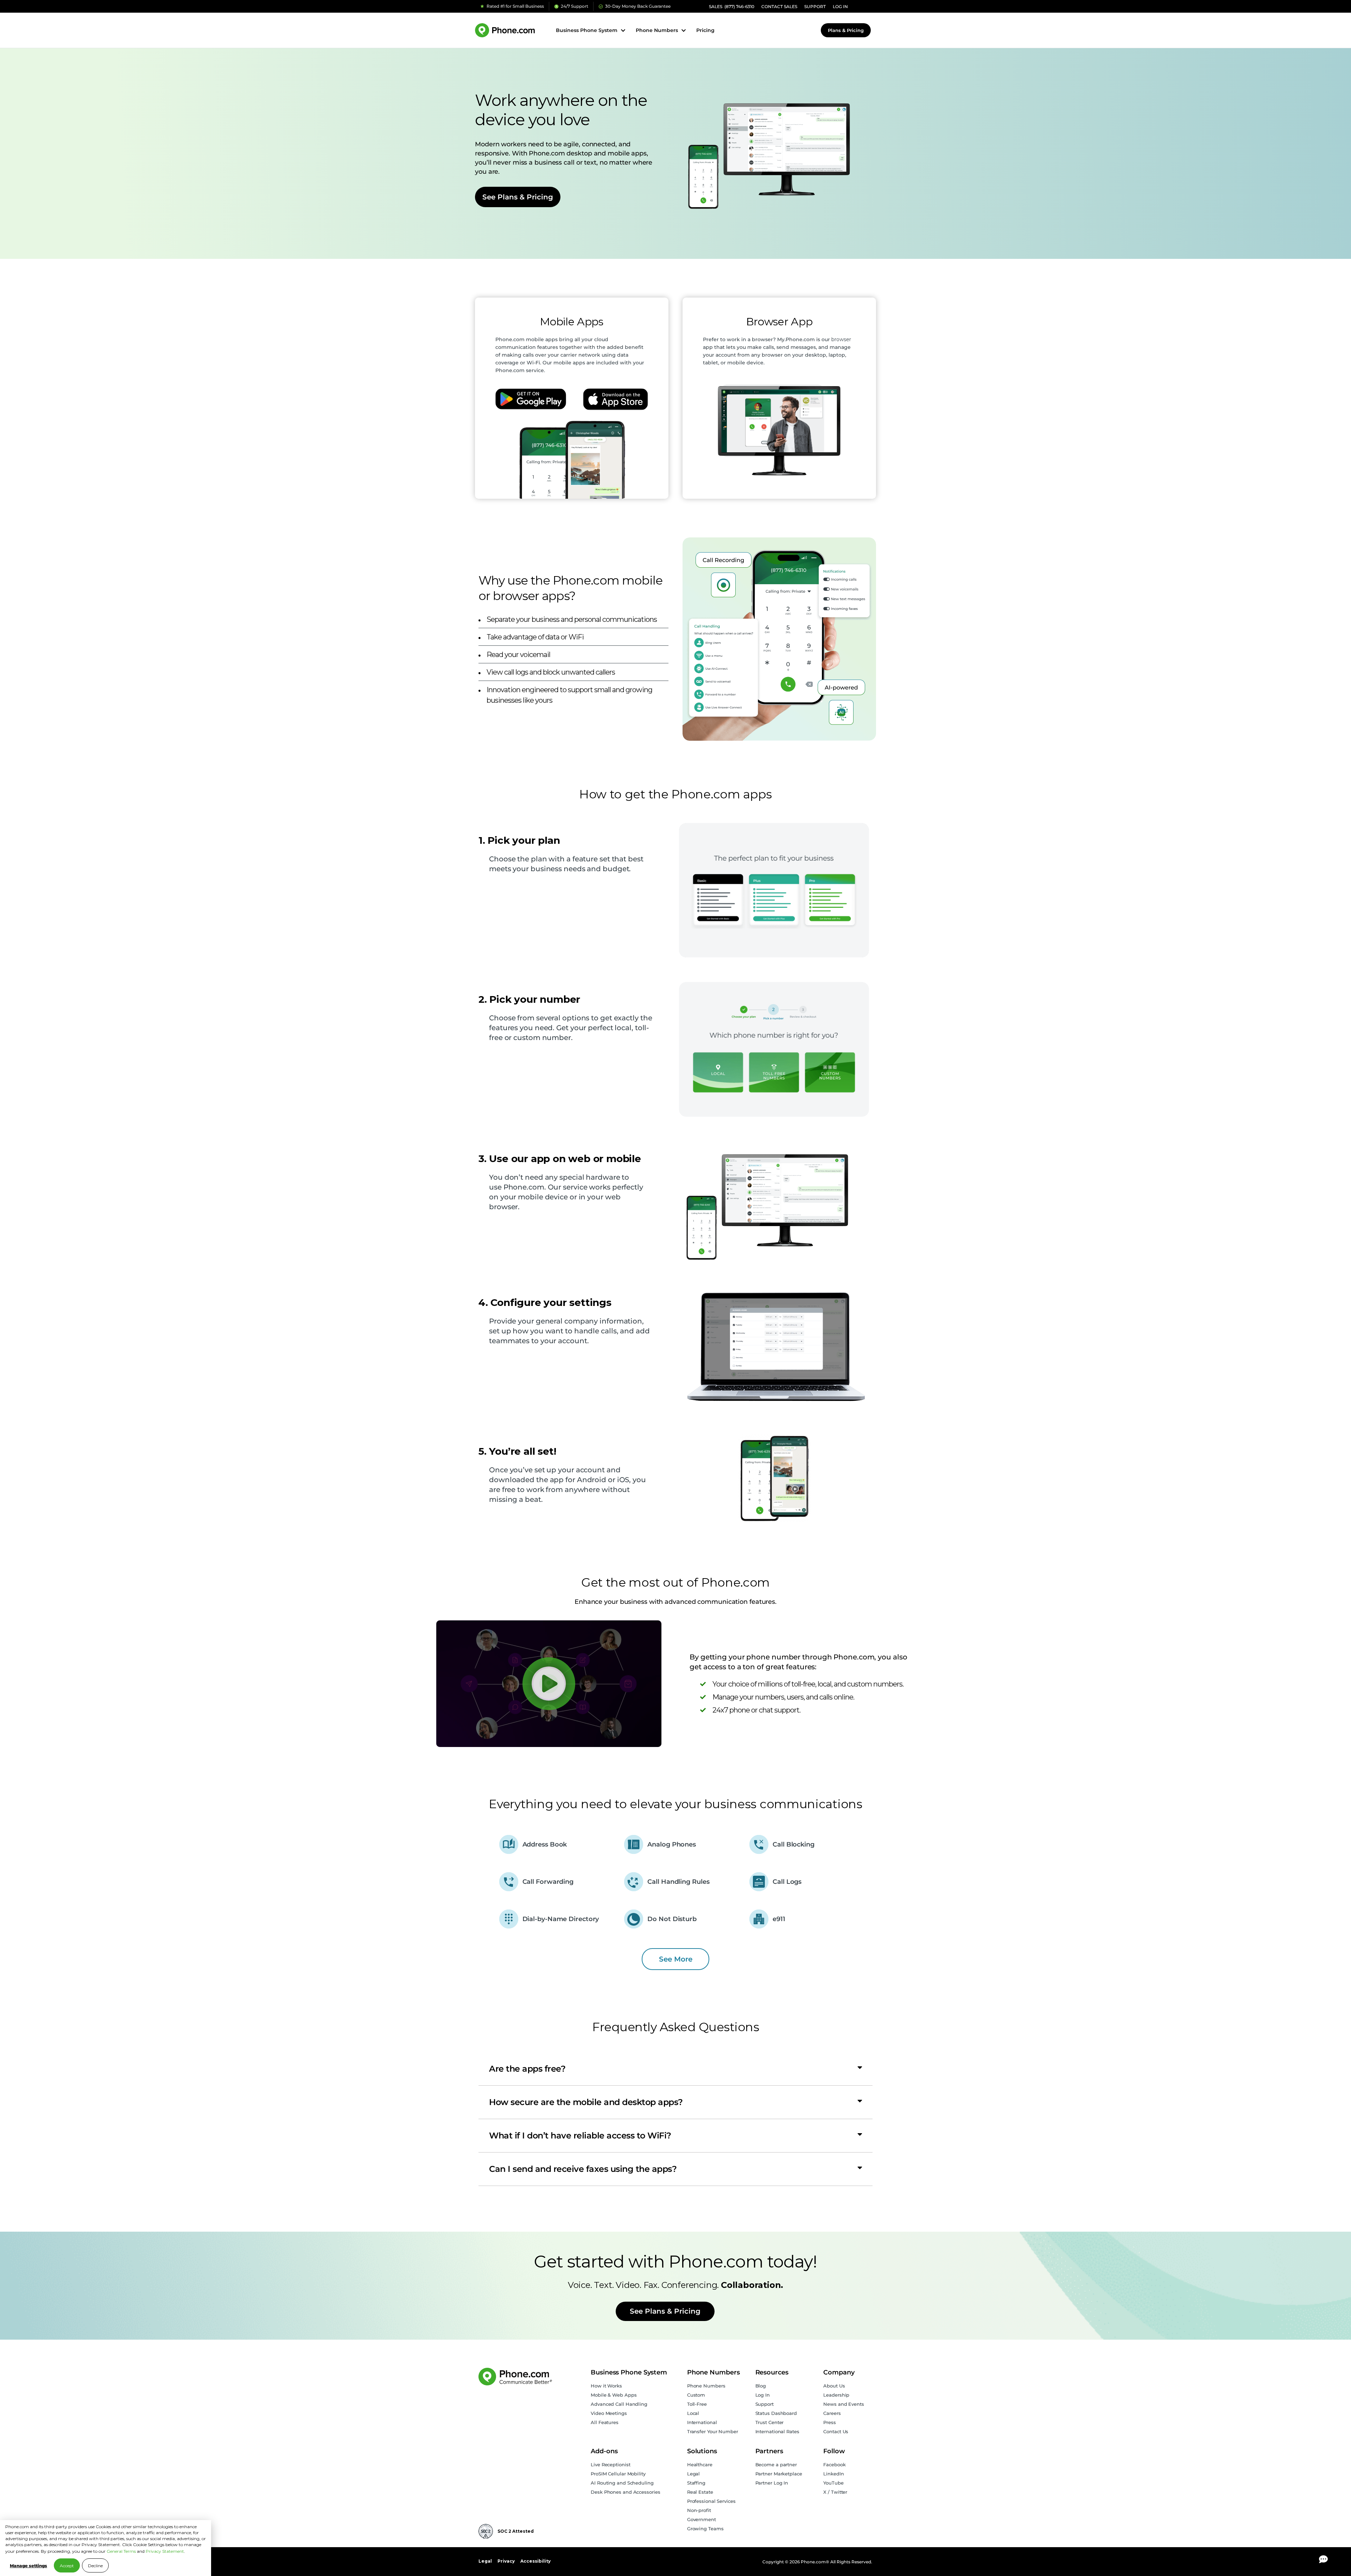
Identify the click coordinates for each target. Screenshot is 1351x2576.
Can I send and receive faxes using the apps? (583, 2169)
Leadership (836, 2395)
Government (702, 2519)
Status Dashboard (776, 2413)
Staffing (696, 2483)
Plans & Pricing (846, 30)
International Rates (777, 2431)
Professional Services (711, 2501)
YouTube (833, 2483)
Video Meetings (609, 2413)
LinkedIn (833, 2474)
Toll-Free (697, 2404)
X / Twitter (835, 2492)
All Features (605, 2422)
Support (765, 2404)
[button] (675, 2069)
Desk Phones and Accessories (625, 2492)
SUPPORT (815, 7)
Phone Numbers (706, 2386)
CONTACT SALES (779, 7)
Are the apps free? (527, 2069)
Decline (95, 2566)
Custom (696, 2395)
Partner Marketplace (779, 2474)
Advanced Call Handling (619, 2404)
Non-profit (699, 2510)
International (702, 2422)
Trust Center (770, 2422)
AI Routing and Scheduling (622, 2483)
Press (830, 2422)
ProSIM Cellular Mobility (618, 2474)
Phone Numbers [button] (657, 30)
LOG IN (840, 7)
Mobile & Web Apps (614, 2395)
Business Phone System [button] (587, 30)
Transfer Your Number (713, 2431)
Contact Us (836, 2431)
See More (676, 1959)
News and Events (844, 2404)
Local (693, 2413)
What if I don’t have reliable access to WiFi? (580, 2135)
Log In (763, 2395)
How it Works (606, 2386)
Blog (761, 2386)
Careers (832, 2413)
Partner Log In (772, 2483)
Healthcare (700, 2465)
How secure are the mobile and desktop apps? (586, 2102)
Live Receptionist (610, 2465)
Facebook (834, 2465)
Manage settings (28, 2566)
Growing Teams (705, 2529)
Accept (67, 2566)
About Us (834, 2386)
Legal (694, 2474)
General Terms (121, 2551)
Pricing (705, 30)
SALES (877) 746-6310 (732, 7)
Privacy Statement (165, 2551)
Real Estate (700, 2492)
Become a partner (776, 2465)
